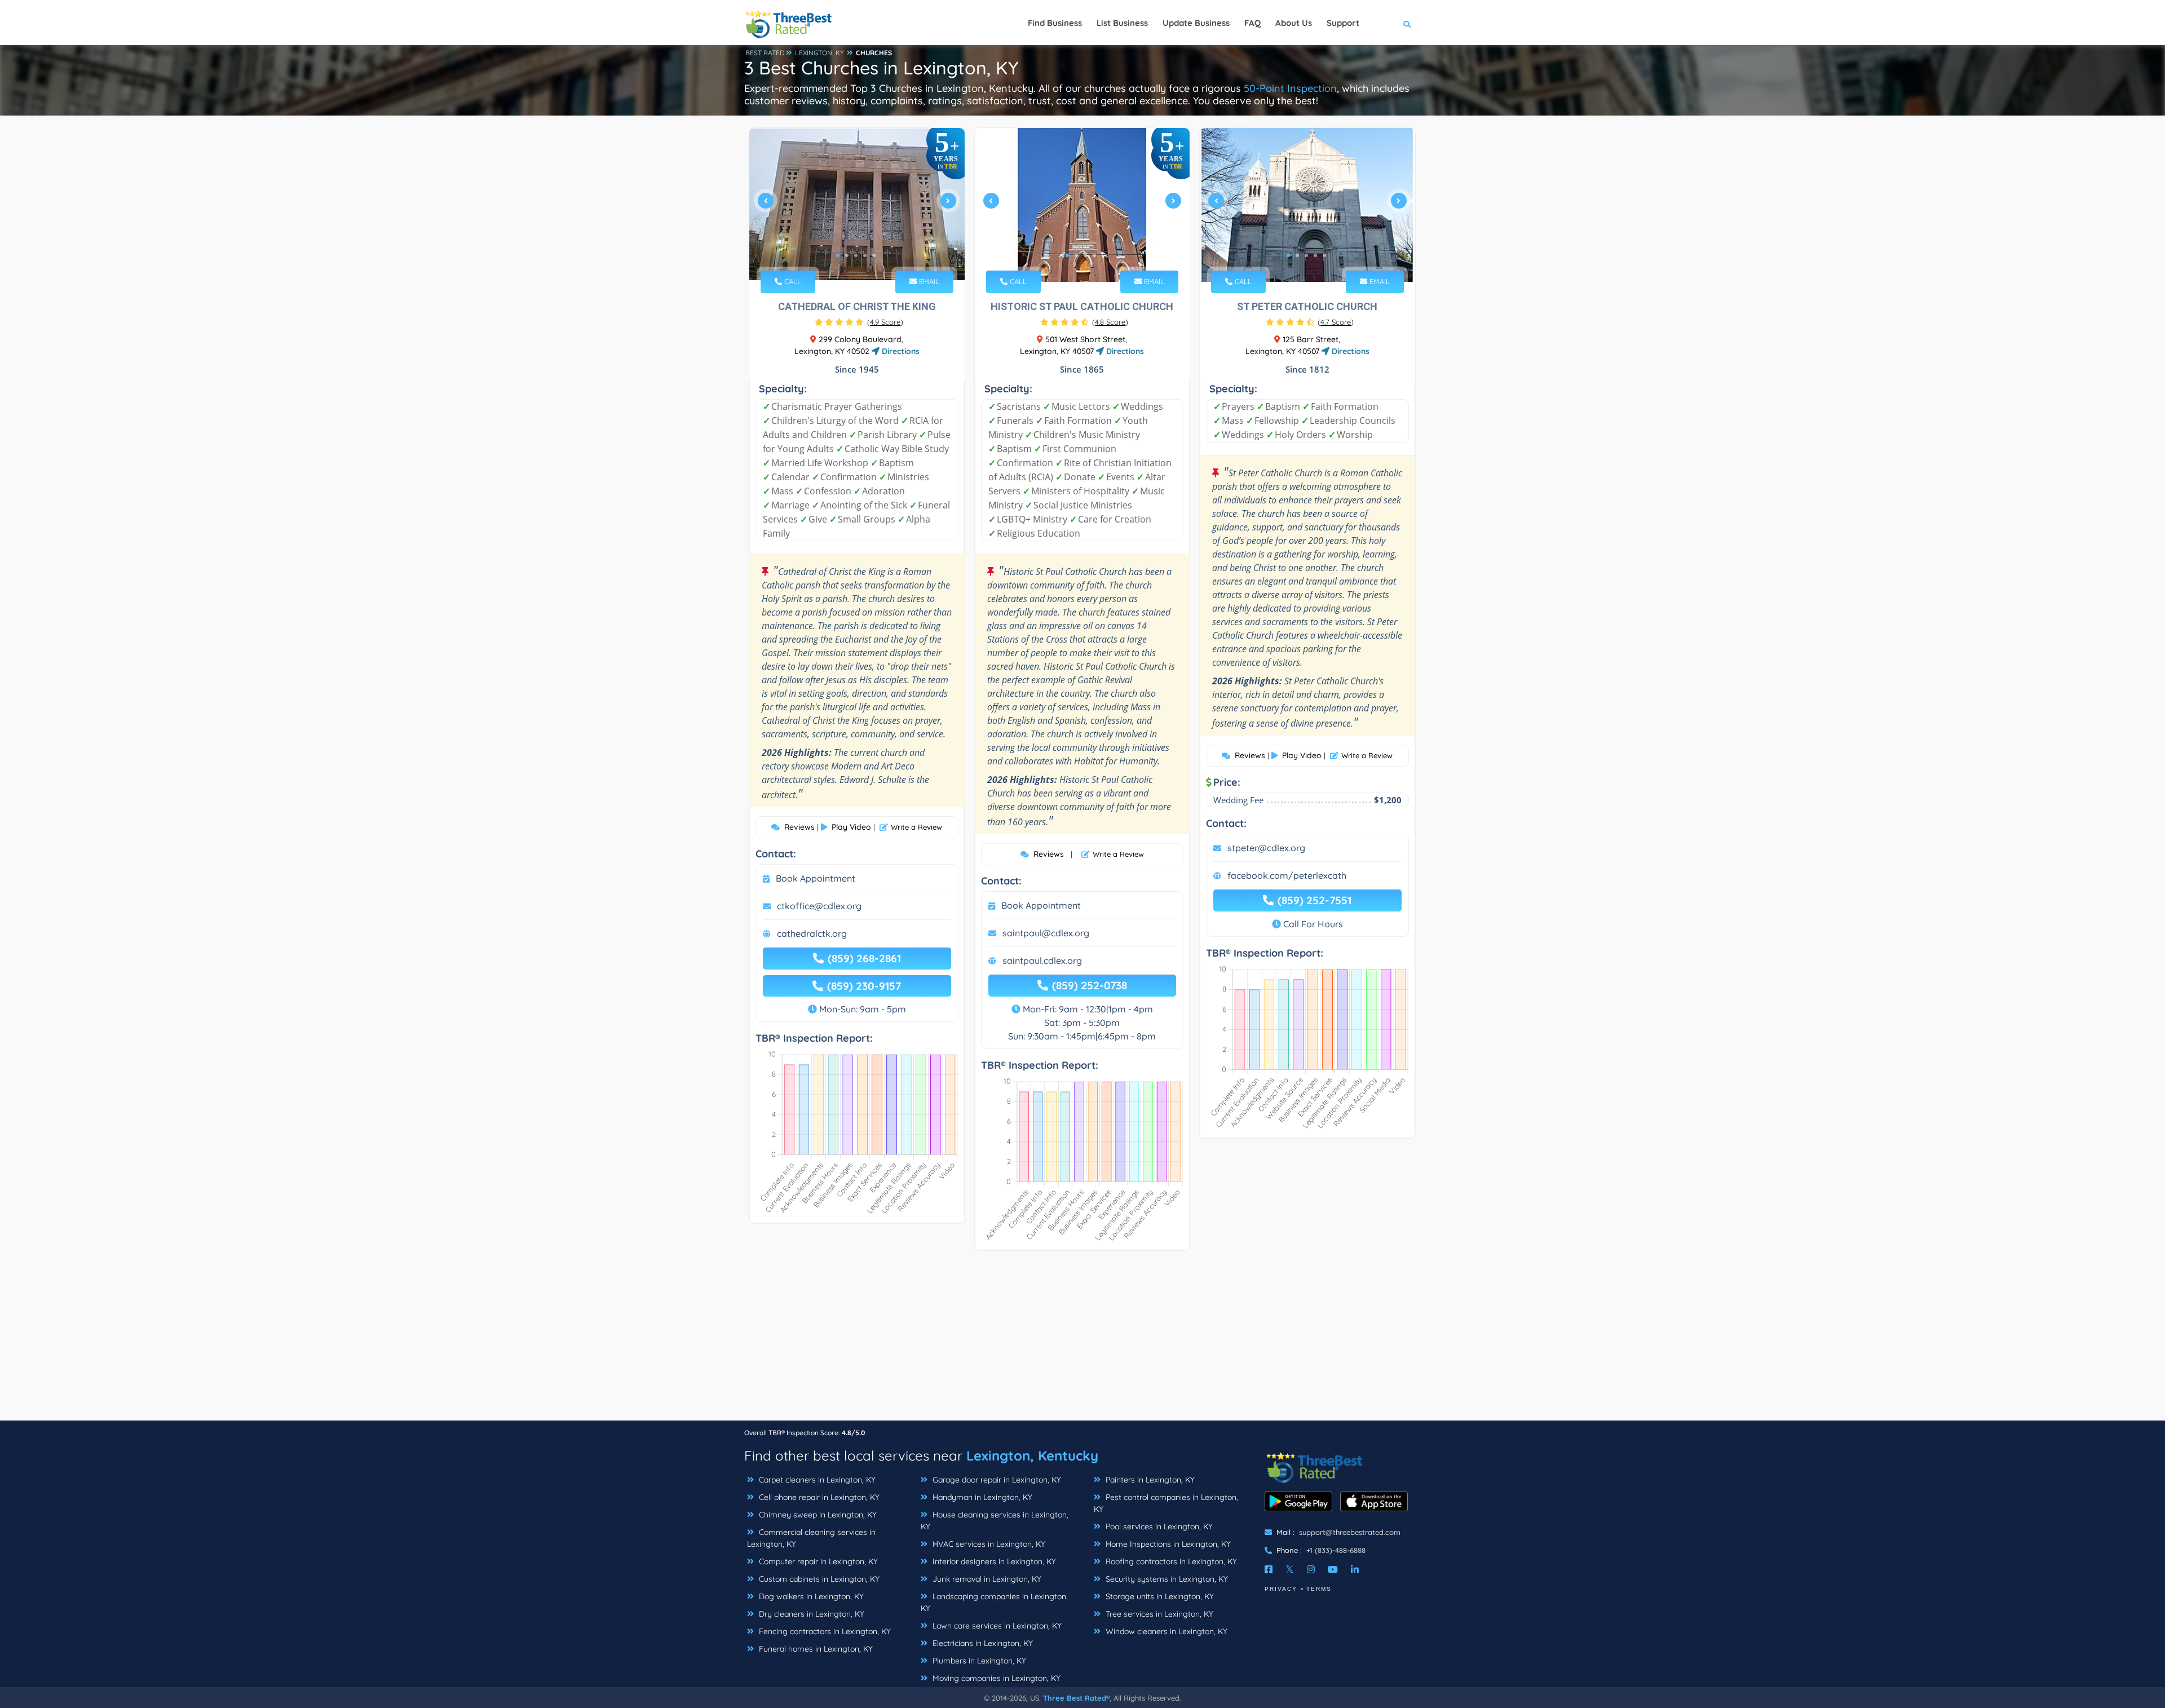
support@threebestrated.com (1350, 1532)
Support (1343, 23)
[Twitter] (1290, 1569)
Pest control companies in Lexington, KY (1166, 1503)
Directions (900, 351)
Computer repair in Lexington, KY (817, 1561)
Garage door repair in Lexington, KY (996, 1480)
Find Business (1055, 23)
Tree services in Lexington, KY (1158, 1614)
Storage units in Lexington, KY (1159, 1596)
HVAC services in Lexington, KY (988, 1544)
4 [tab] (865, 255)
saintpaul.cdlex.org (1042, 961)
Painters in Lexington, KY (1149, 1480)
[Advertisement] (1082, 1341)
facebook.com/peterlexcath (1287, 875)
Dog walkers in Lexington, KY (810, 1596)
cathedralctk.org (812, 933)
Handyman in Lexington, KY (981, 1497)
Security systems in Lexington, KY (1166, 1579)
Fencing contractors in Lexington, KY (824, 1631)
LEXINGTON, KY (819, 53)
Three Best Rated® (1076, 1698)
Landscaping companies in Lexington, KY (994, 1602)
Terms (1319, 1589)
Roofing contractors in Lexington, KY (1170, 1561)
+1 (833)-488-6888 (1336, 1550)
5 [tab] (874, 255)
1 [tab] (838, 255)
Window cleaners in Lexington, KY (1165, 1631)
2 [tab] (847, 255)
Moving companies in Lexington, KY (995, 1678)
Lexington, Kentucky (1032, 1455)
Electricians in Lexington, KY (982, 1643)
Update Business (1196, 23)
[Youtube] (1333, 1569)
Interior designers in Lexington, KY (993, 1561)
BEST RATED (765, 53)
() (885, 322)
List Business (1122, 23)
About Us (1294, 23)
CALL (792, 281)
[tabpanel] (857, 205)
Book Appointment (816, 878)
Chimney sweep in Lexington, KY (817, 1515)
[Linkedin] (1355, 1569)
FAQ (1252, 23)
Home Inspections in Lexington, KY (1167, 1544)
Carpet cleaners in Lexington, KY (816, 1480)
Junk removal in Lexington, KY (986, 1579)
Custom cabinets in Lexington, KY (818, 1579)
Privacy (1281, 1589)
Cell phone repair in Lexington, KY (818, 1497)
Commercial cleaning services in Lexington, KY (811, 1538)
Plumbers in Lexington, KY (978, 1661)
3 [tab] (856, 255)
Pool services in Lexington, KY (1158, 1526)
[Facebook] (1269, 1569)
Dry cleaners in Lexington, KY (810, 1614)
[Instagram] (1311, 1569)
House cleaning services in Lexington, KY (995, 1521)
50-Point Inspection (1290, 88)
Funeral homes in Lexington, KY (815, 1649)
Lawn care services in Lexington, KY (996, 1626)
